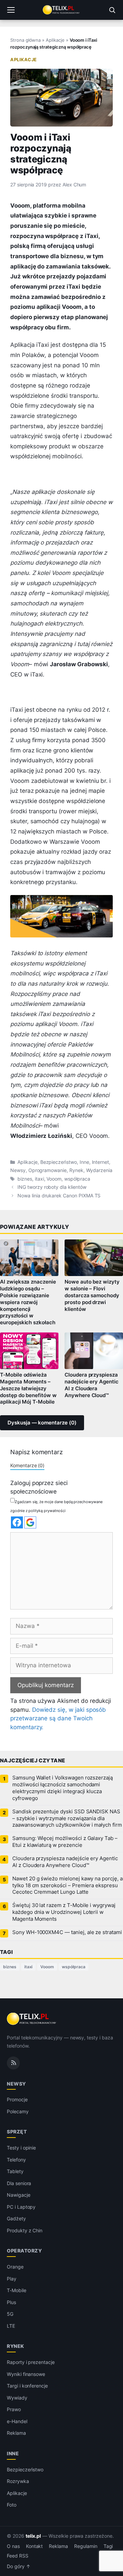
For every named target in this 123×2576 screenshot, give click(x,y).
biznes (25, 1179)
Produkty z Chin (25, 2230)
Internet (101, 1162)
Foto (12, 2505)
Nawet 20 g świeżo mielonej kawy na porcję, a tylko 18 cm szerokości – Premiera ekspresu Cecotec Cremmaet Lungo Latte (67, 1885)
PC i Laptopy (21, 2206)
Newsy (18, 1170)
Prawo (14, 2409)
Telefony (16, 2159)
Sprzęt (17, 2132)
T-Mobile (17, 2290)
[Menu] (11, 10)
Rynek (76, 1170)
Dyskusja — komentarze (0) (42, 1423)
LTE (11, 2325)
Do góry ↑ (19, 2566)
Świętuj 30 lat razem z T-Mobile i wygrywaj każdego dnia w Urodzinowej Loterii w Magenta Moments (64, 1912)
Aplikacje (55, 40)
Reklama (16, 2433)
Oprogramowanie (47, 1170)
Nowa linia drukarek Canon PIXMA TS (59, 1196)
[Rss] (13, 2063)
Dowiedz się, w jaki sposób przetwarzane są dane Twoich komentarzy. (58, 1718)
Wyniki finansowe (26, 2374)
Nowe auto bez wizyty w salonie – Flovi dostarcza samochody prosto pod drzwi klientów (92, 1295)
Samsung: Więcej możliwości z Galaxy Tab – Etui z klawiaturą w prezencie (65, 1842)
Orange (15, 2267)
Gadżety (16, 2218)
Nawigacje (19, 2195)
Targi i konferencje (27, 2386)
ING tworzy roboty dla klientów (52, 1187)
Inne (84, 1162)
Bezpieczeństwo (59, 1162)
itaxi (39, 1179)
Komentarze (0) (27, 1465)
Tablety (15, 2171)
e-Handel (17, 2421)
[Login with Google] (30, 1522)
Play (12, 2278)
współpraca (77, 1179)
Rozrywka (18, 2481)
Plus (11, 2302)
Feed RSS (18, 2556)
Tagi (108, 2546)
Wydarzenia (99, 1170)
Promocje (17, 2099)
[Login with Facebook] (17, 1522)
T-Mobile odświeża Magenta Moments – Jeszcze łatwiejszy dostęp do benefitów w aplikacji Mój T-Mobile (28, 1388)
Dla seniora (19, 2183)
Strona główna (25, 40)
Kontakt (35, 2546)
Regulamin (86, 2546)
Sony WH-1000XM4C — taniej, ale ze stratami (67, 1932)
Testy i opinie (21, 2148)
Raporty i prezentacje (31, 2362)
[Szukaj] (112, 10)
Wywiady (17, 2397)
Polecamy (18, 2111)
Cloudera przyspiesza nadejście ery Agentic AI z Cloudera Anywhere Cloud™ (92, 1385)
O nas (13, 2546)
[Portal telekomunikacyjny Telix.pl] (61, 10)
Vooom (54, 1179)
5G (10, 2314)
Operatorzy (24, 2251)
